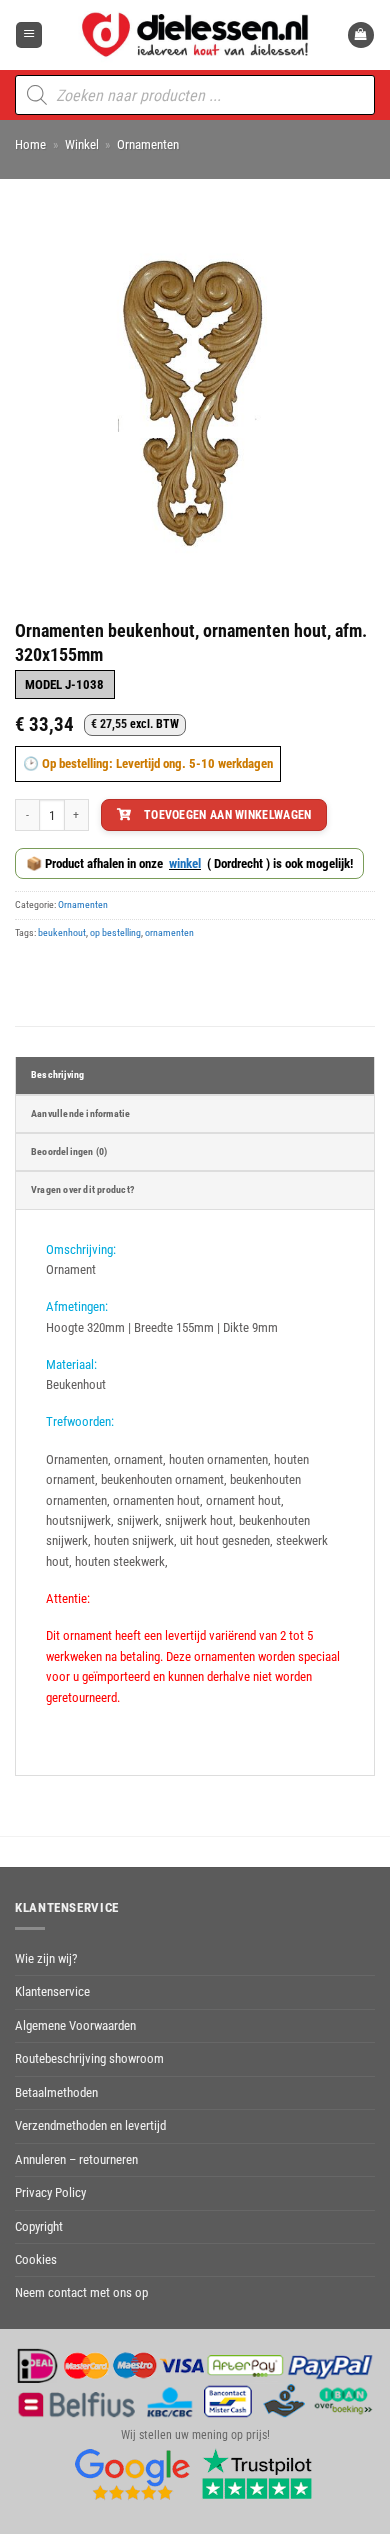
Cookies (36, 2259)
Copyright (39, 2226)
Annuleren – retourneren (76, 2159)
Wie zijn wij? (46, 1958)
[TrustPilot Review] (257, 2473)
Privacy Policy (50, 2192)
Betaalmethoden (56, 2092)
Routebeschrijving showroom (89, 2058)
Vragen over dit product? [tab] (82, 1189)
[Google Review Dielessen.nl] (133, 2473)
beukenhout (62, 932)
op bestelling (115, 932)
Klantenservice (52, 1991)
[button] (29, 35)
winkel (185, 863)
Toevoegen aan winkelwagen (228, 814)
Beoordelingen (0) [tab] (69, 1151)
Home (30, 144)
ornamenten (169, 932)
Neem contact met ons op (81, 2292)
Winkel (82, 144)
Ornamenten (148, 144)
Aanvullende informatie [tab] (81, 1113)
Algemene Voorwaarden (75, 2025)
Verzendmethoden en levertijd (90, 2125)
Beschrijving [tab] (57, 1074)
